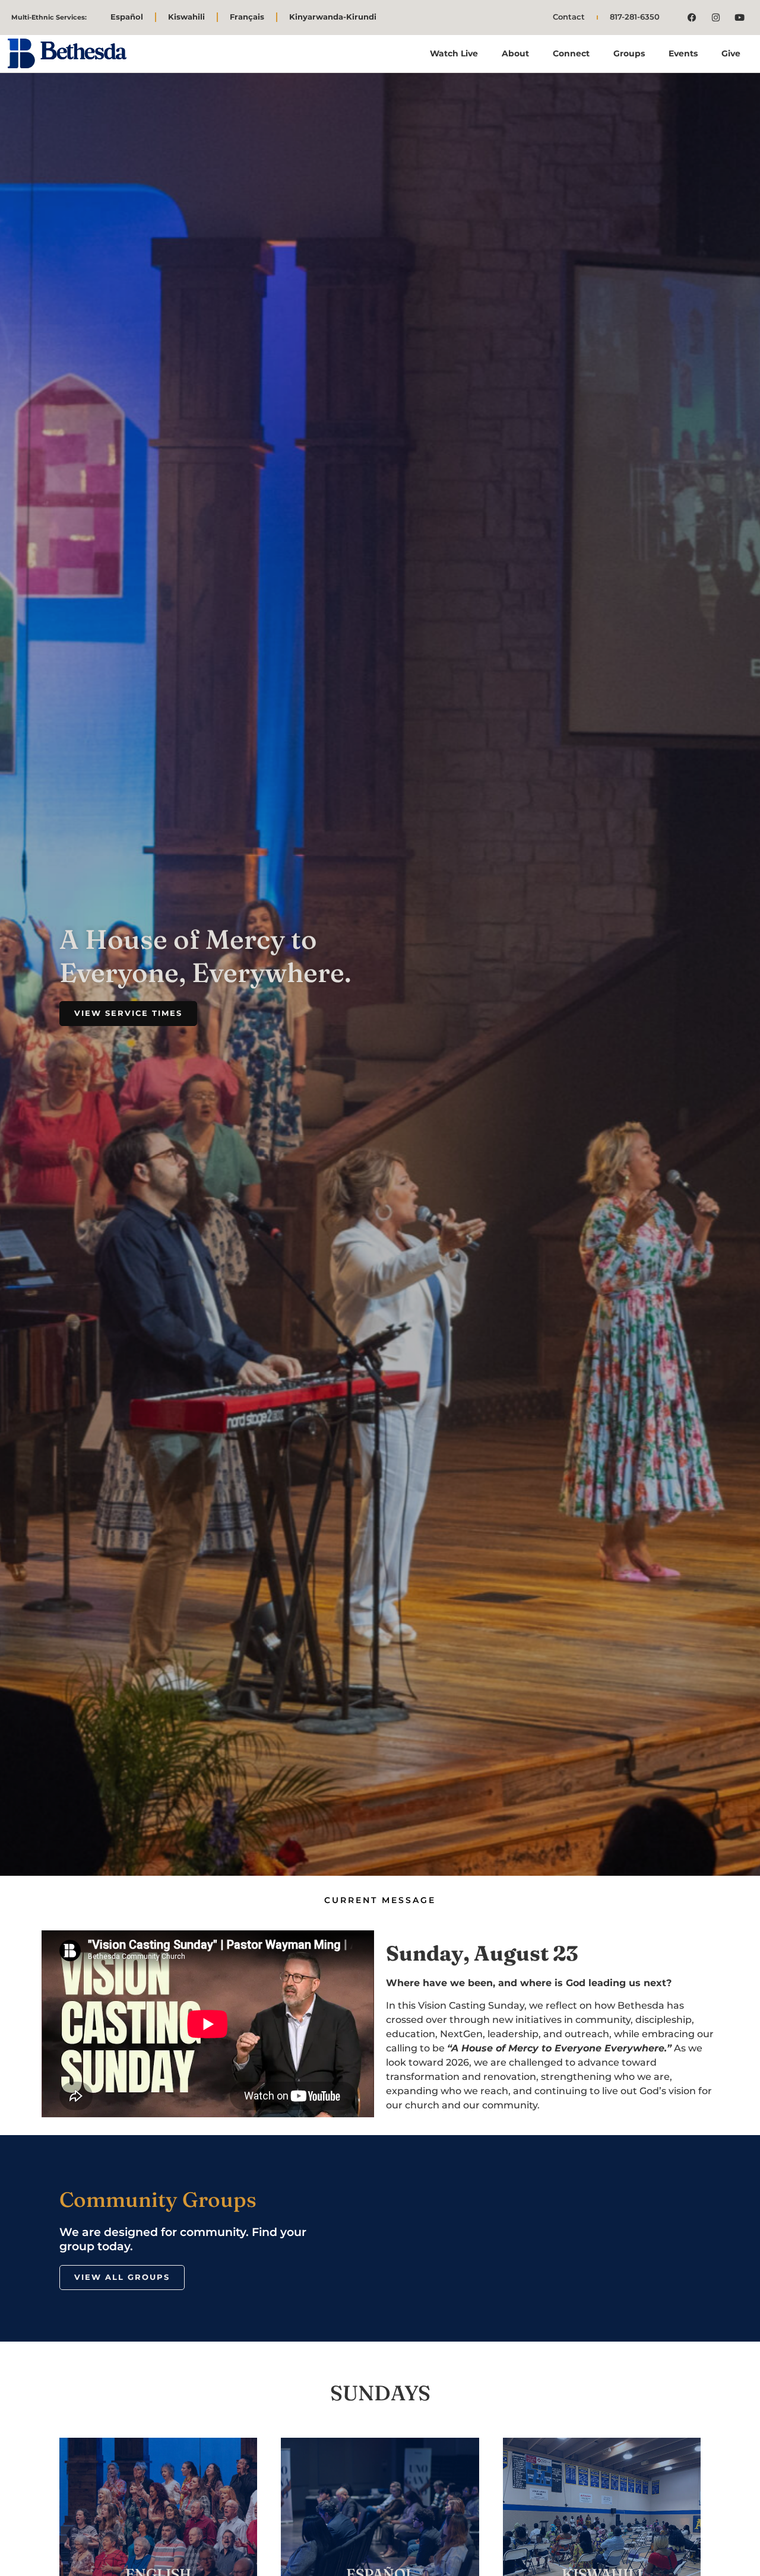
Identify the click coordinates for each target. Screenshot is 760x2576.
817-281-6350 (635, 17)
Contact (569, 17)
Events (683, 53)
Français (247, 17)
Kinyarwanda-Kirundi (333, 17)
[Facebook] (692, 17)
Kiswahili (186, 17)
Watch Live (454, 53)
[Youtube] (740, 17)
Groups (629, 53)
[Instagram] (716, 17)
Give (731, 53)
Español (127, 17)
